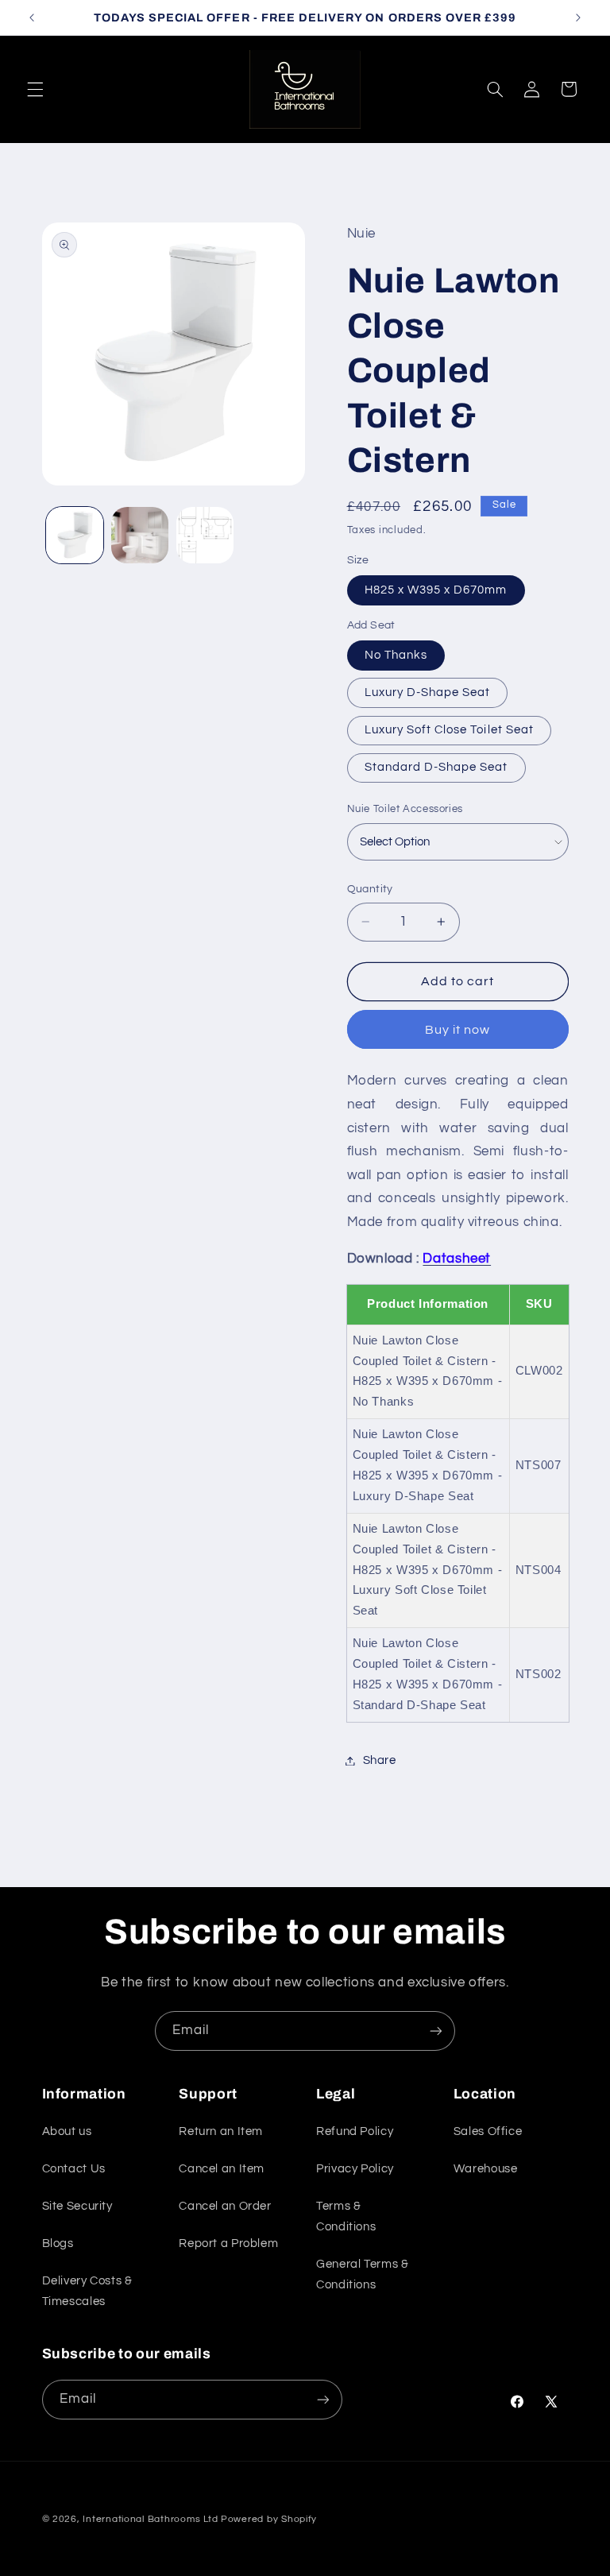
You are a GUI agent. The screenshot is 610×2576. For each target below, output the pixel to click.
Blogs (58, 2243)
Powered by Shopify (269, 2519)
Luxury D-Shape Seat (428, 692)
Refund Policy (355, 2131)
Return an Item (221, 2131)
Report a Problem (228, 2243)
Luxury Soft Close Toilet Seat (449, 730)
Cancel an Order (225, 2206)
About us (67, 2131)
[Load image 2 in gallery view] (140, 536)
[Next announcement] (578, 17)
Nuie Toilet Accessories (405, 809)
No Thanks (396, 655)
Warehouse (486, 2169)
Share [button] (380, 1760)
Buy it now (458, 1030)
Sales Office (488, 2131)
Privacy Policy (355, 2169)
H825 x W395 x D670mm (436, 590)
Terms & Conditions (346, 2216)
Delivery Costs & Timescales (87, 2291)
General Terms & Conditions (362, 2274)
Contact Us (74, 2169)
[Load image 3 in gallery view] (205, 536)
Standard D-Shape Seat (436, 767)
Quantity (370, 889)
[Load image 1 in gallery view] (75, 536)
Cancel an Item (222, 2169)
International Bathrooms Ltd (150, 2519)
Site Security (77, 2206)
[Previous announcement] (32, 17)
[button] (35, 89)
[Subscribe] (436, 2031)
